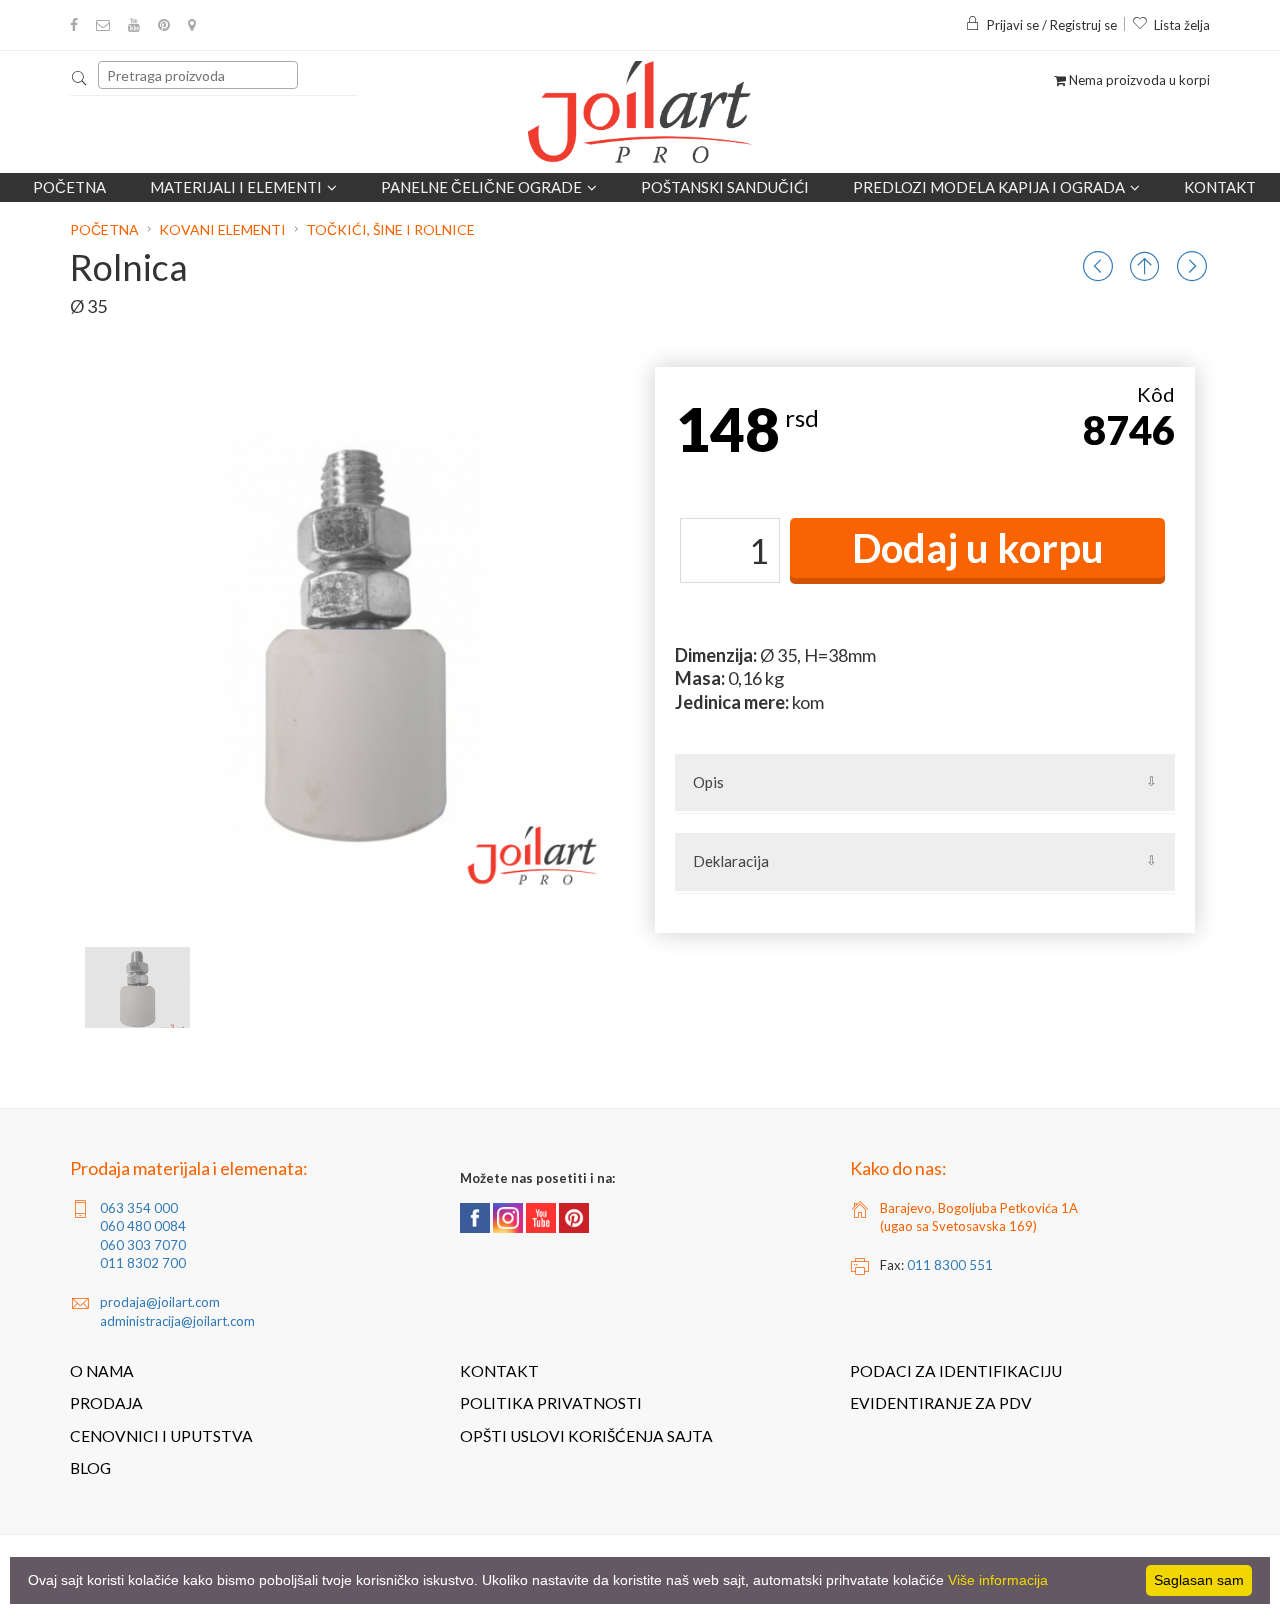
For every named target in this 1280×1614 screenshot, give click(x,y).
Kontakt (1220, 187)
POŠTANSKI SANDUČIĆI (725, 187)
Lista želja (1182, 25)
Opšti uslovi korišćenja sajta (586, 1436)
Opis (708, 782)
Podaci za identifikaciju (956, 1371)
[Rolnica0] (137, 987)
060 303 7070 (143, 1245)
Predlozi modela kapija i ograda (989, 187)
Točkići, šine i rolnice (390, 229)
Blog (90, 1468)
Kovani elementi (222, 229)
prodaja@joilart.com (160, 1302)
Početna (69, 187)
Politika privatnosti (551, 1403)
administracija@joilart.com (177, 1321)
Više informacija (998, 1580)
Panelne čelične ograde (481, 187)
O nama (102, 1371)
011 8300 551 (950, 1265)
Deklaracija (731, 861)
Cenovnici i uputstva (161, 1436)
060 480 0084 (143, 1226)
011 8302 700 (143, 1263)
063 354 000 (139, 1208)
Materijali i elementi (236, 187)
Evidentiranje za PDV (941, 1403)
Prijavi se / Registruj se (1052, 25)
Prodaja (106, 1403)
